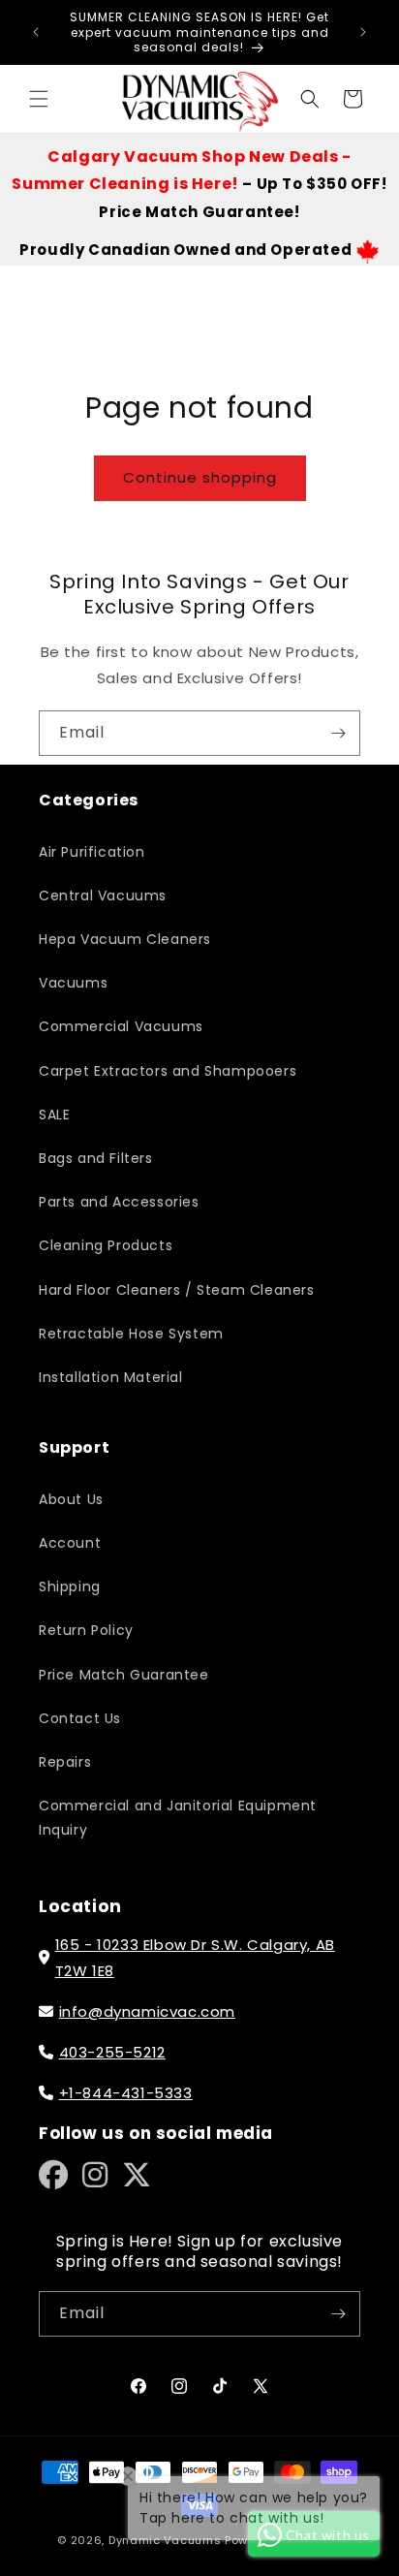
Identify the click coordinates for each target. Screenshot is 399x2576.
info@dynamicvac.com (147, 2011)
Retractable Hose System (131, 1334)
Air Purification (92, 852)
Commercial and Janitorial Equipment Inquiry (178, 1818)
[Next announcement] (363, 32)
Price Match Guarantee (124, 1675)
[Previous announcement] (36, 32)
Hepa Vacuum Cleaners (125, 939)
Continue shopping (200, 477)
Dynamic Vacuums (165, 2540)
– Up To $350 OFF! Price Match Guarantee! (199, 185)
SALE (54, 1115)
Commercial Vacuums (121, 1026)
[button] (39, 99)
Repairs (65, 1762)
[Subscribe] (338, 733)
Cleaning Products (106, 1245)
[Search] (310, 99)
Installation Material (111, 1377)
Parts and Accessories (119, 1202)
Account (70, 1543)
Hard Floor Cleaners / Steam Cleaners (177, 1290)
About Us (71, 1499)
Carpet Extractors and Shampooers (168, 1071)
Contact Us (80, 1718)
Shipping (70, 1586)
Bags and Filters (96, 1158)
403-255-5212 (112, 2052)
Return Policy (86, 1630)
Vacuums (73, 983)
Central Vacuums (103, 895)
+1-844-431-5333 (126, 2093)
